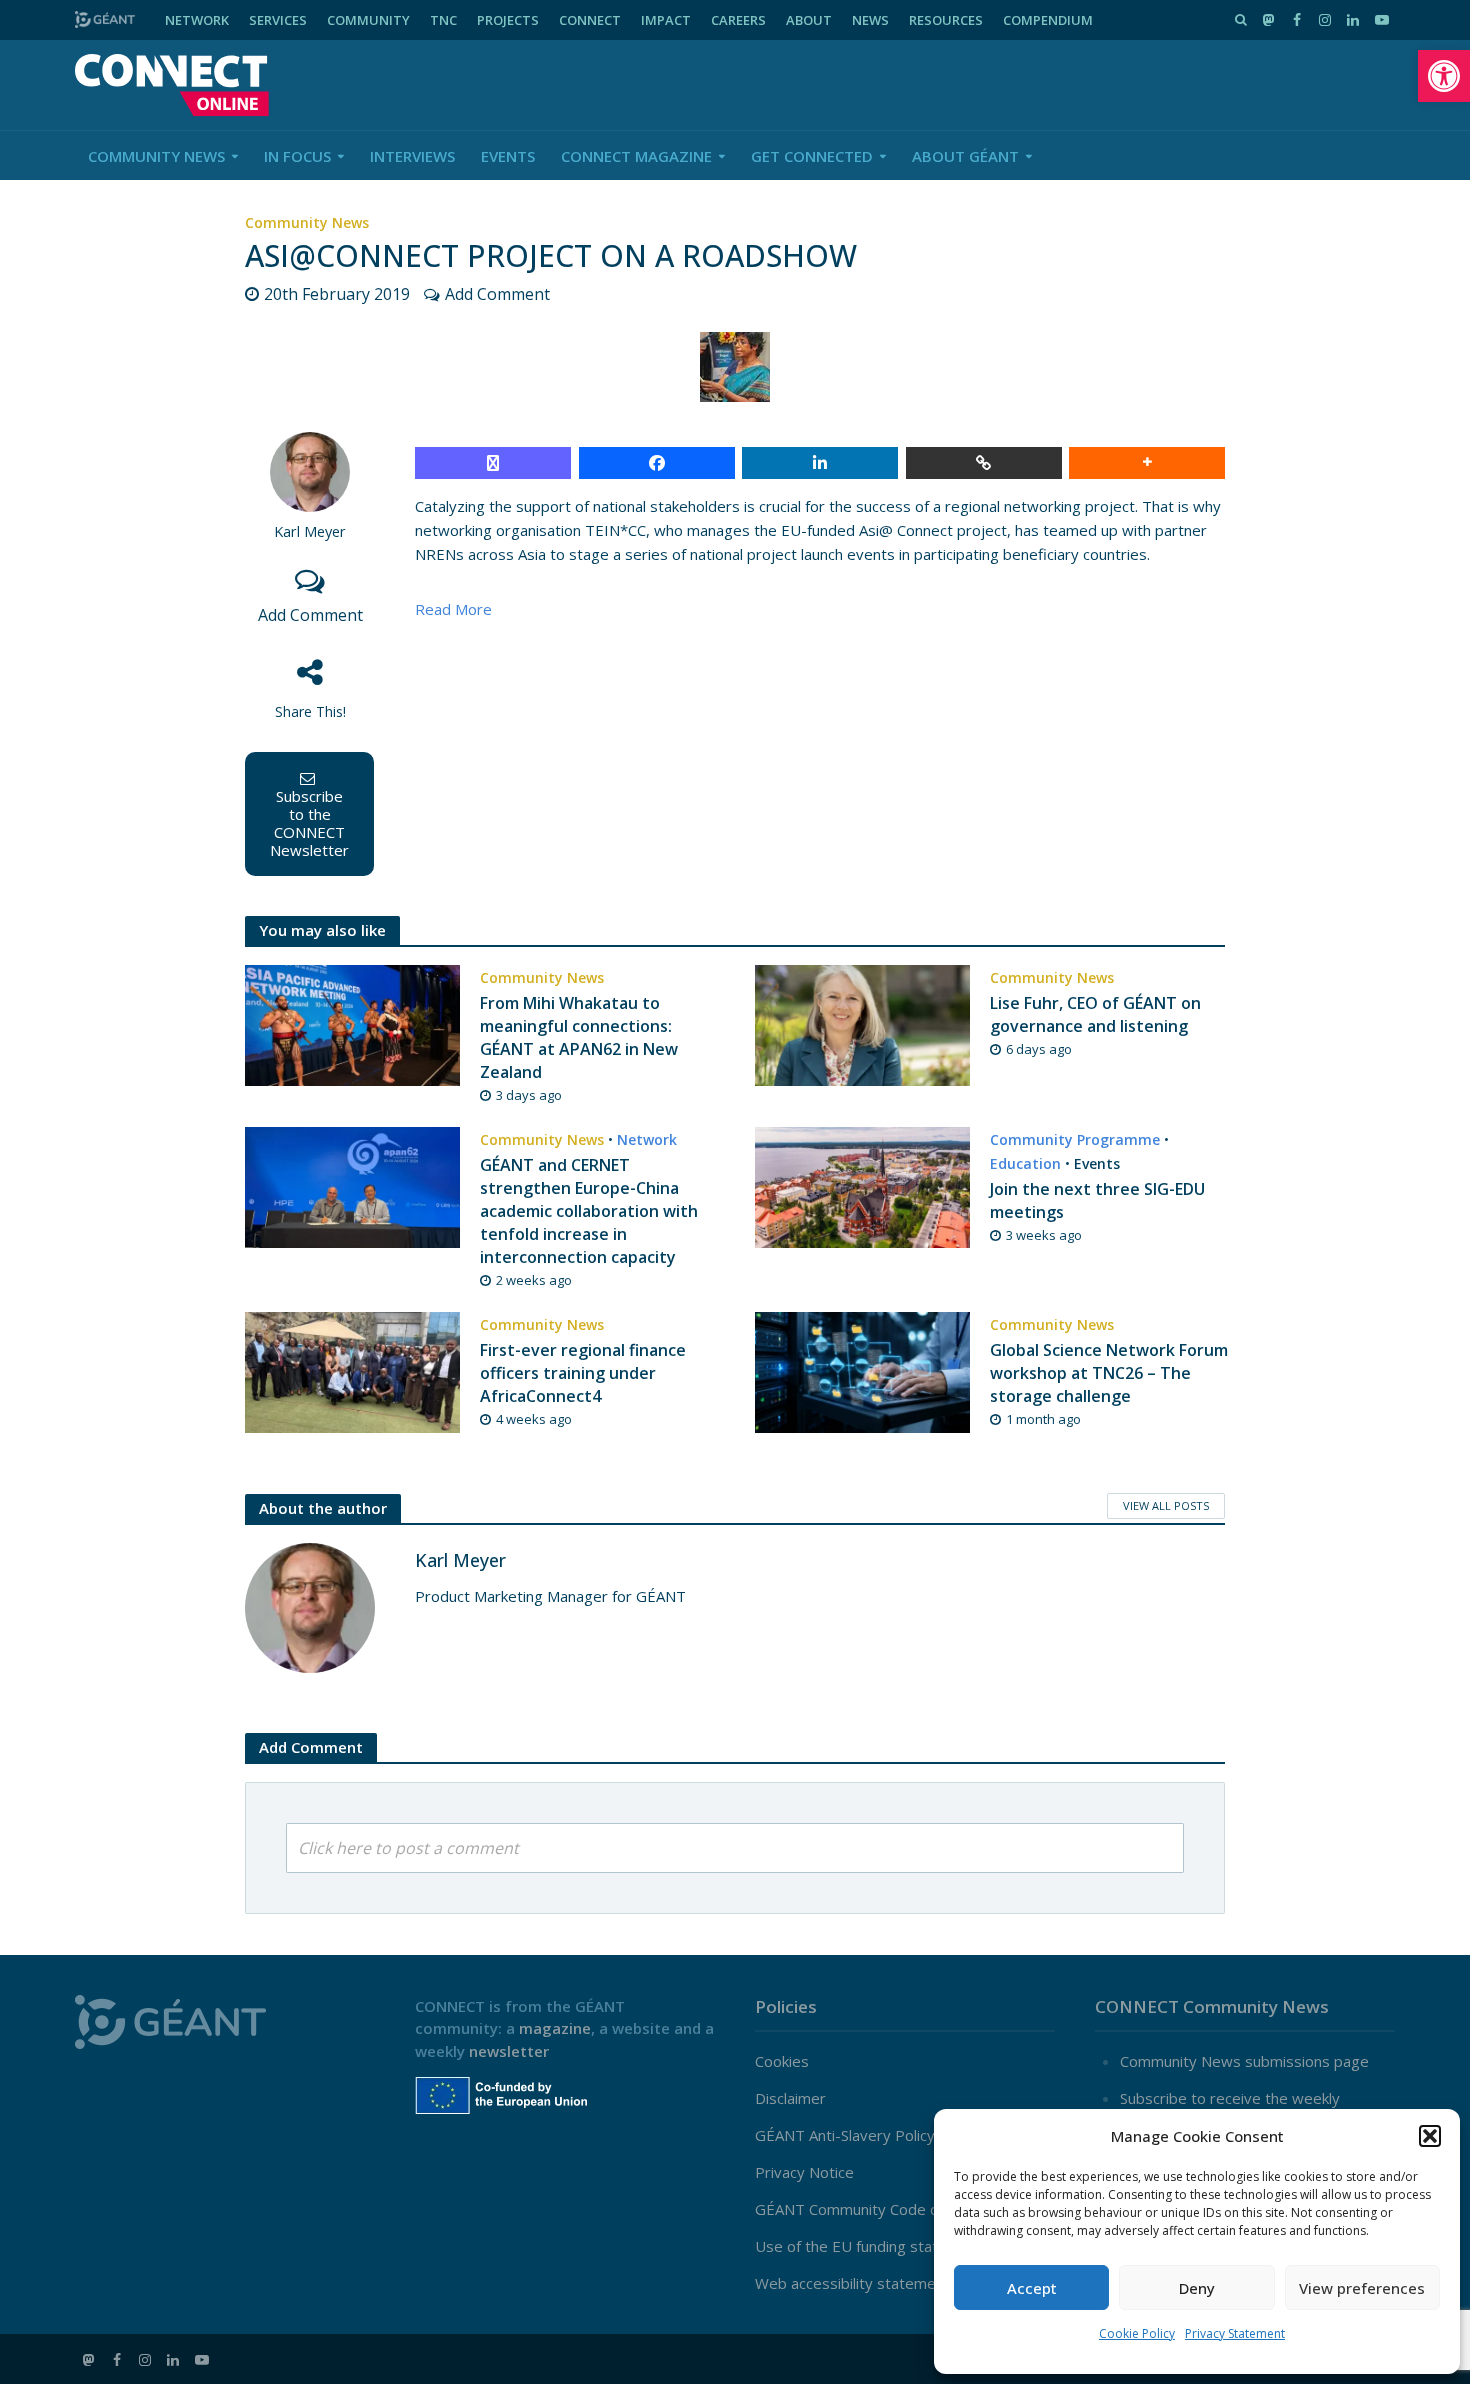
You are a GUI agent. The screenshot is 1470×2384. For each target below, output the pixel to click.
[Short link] (984, 463)
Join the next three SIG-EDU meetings (1097, 1200)
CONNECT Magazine (636, 156)
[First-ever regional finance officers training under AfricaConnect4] (352, 1371)
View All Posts (1166, 1505)
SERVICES (278, 20)
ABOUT (809, 20)
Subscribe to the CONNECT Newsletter (309, 823)
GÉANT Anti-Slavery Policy (845, 2135)
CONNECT (590, 20)
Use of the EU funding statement (869, 2246)
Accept (1032, 2288)
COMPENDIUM (1048, 20)
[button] (1444, 76)
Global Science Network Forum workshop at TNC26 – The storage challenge (1109, 1373)
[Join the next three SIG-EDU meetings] (862, 1186)
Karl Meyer (310, 531)
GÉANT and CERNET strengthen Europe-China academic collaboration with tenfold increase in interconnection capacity (589, 1211)
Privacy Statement (1235, 2333)
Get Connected (812, 156)
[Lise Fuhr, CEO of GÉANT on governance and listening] (862, 1023)
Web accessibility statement (852, 2283)
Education (1025, 1163)
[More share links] (1147, 463)
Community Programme (1075, 1139)
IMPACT (666, 20)
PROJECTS (508, 20)
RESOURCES (946, 20)
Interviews (412, 156)
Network (647, 1139)
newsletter (509, 2051)
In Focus (297, 156)
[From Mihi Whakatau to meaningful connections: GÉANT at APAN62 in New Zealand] (352, 1023)
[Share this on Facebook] (657, 463)
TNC (443, 20)
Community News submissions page (1244, 2061)
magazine (555, 2028)
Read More (453, 609)
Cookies (782, 2061)
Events (508, 156)
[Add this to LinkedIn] (820, 463)
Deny (1197, 2288)
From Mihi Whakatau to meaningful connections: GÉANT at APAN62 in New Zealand (579, 1037)
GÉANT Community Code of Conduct (879, 2209)
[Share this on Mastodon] (493, 463)
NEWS (870, 20)
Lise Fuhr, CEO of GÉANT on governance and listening (1095, 1014)
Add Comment (497, 294)
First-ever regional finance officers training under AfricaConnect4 (583, 1373)
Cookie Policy (1137, 2333)
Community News (156, 156)
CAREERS (738, 20)
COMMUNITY (368, 20)
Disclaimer (790, 2098)
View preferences (1362, 2288)
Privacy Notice (804, 2172)
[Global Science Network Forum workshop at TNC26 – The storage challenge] (862, 1371)
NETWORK (197, 20)
